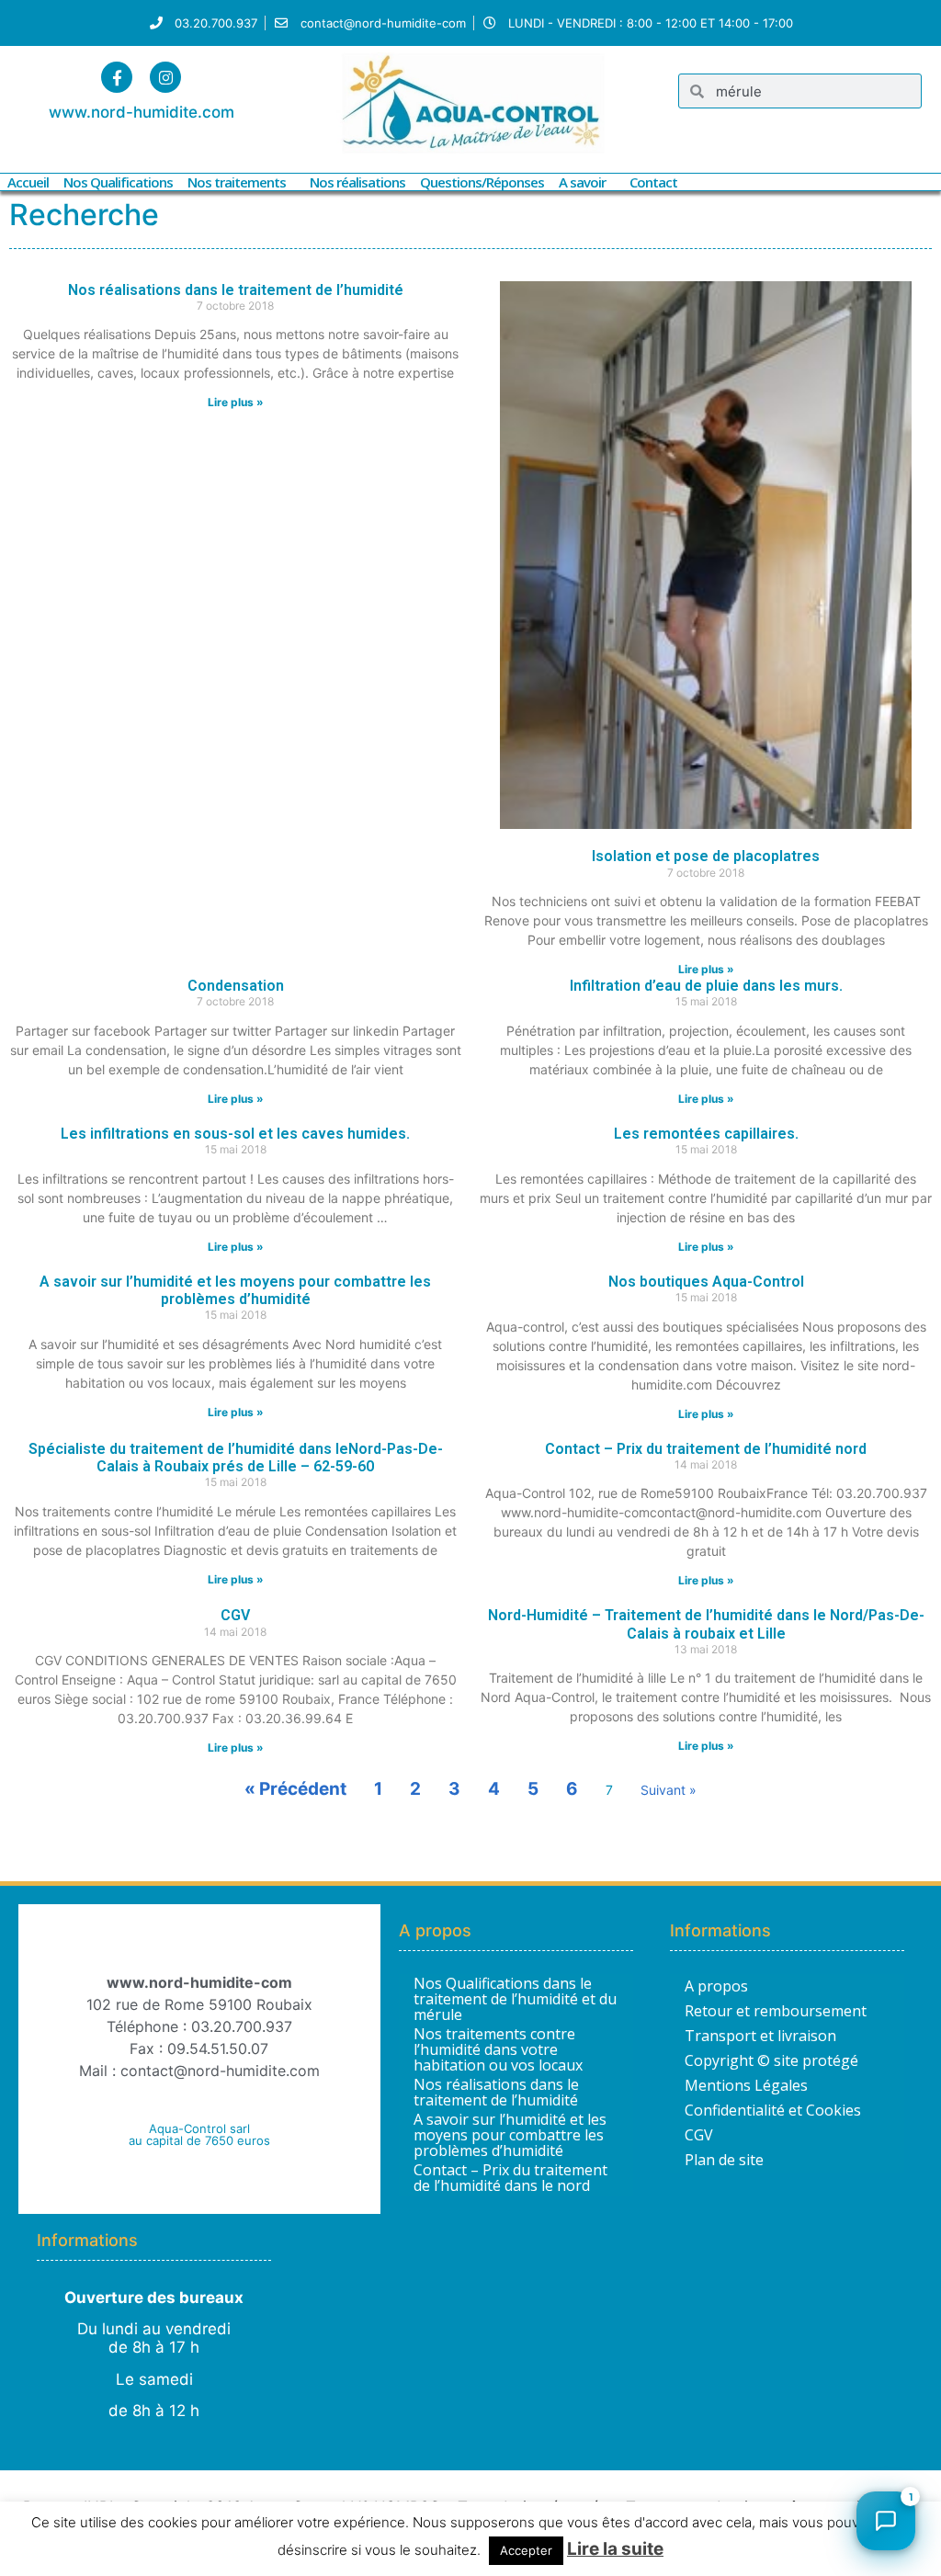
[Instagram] (165, 77)
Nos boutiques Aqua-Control (706, 1282)
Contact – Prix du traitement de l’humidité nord (706, 1449)
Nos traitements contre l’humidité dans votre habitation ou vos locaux (498, 2050)
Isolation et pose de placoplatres (706, 856)
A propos (716, 1986)
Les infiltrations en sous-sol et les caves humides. (235, 1134)
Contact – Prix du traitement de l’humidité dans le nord (510, 2178)
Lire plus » (236, 402)
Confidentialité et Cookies (773, 2110)
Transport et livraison (760, 2036)
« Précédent (295, 1789)
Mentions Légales (746, 2085)
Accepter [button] (526, 2550)
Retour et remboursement (776, 2011)
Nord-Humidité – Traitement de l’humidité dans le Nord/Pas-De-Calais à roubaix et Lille (706, 1624)
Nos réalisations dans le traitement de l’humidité (236, 290)
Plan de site (724, 2160)
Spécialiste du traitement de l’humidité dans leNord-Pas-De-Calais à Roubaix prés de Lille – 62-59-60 (236, 1458)
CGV (235, 1615)
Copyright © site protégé (771, 2060)
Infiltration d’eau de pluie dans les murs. (706, 986)
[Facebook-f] (117, 77)
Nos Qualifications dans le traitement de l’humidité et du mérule (515, 1999)
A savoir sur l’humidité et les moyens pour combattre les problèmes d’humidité (235, 1290)
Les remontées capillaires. (706, 1134)
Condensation (236, 986)
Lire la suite (615, 2549)
